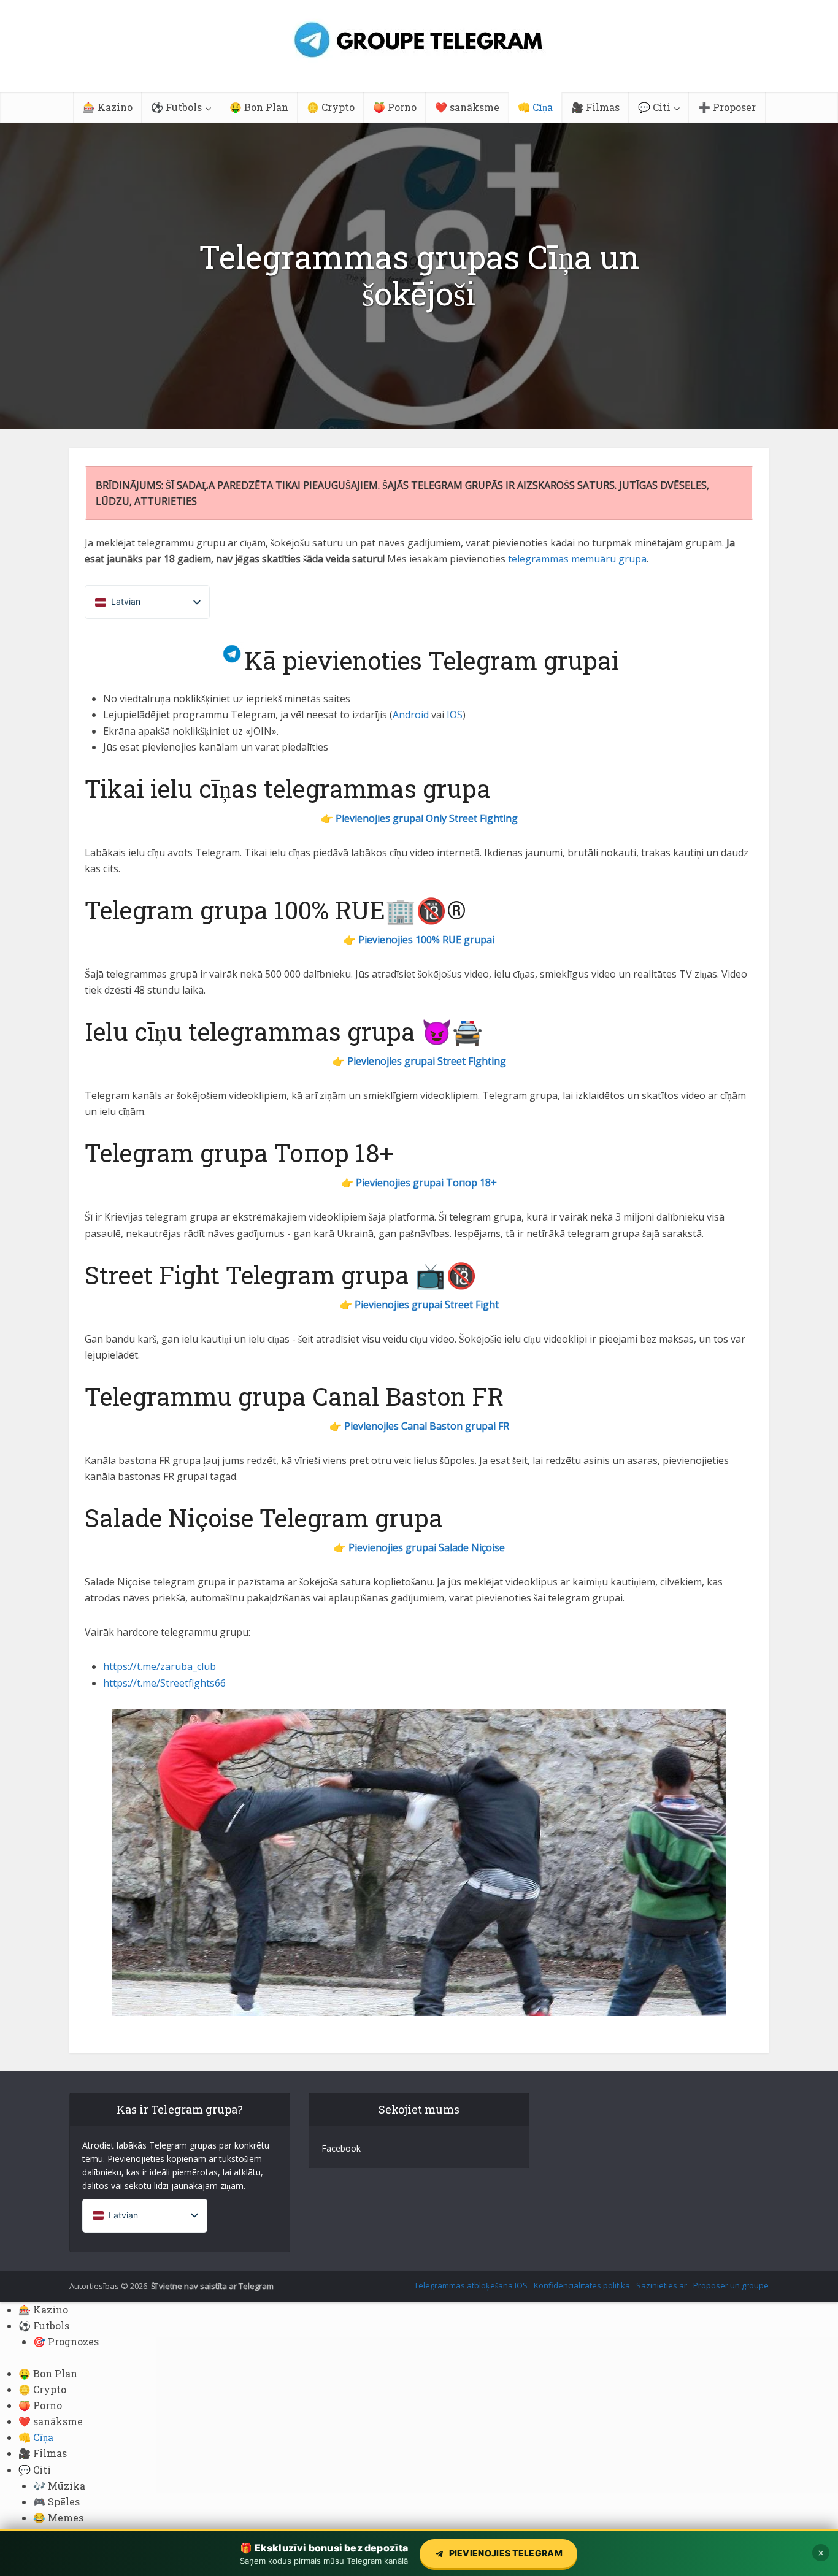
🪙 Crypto (331, 107)
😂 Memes (58, 2517)
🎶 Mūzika (59, 2486)
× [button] (821, 2553)
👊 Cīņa (535, 107)
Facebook (341, 2148)
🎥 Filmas (595, 107)
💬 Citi (654, 107)
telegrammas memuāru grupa (577, 559)
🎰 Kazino (108, 107)
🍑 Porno (395, 107)
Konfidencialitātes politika (582, 2285)
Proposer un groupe (731, 2285)
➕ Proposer (727, 107)
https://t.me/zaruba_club (160, 1666)
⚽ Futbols (176, 107)
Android (411, 715)
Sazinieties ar (662, 2285)
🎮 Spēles (56, 2501)
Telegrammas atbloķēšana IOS (471, 2285)
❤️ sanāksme (467, 107)
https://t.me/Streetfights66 (164, 1683)
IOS (455, 715)
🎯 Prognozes (66, 2341)
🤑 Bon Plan (259, 107)
